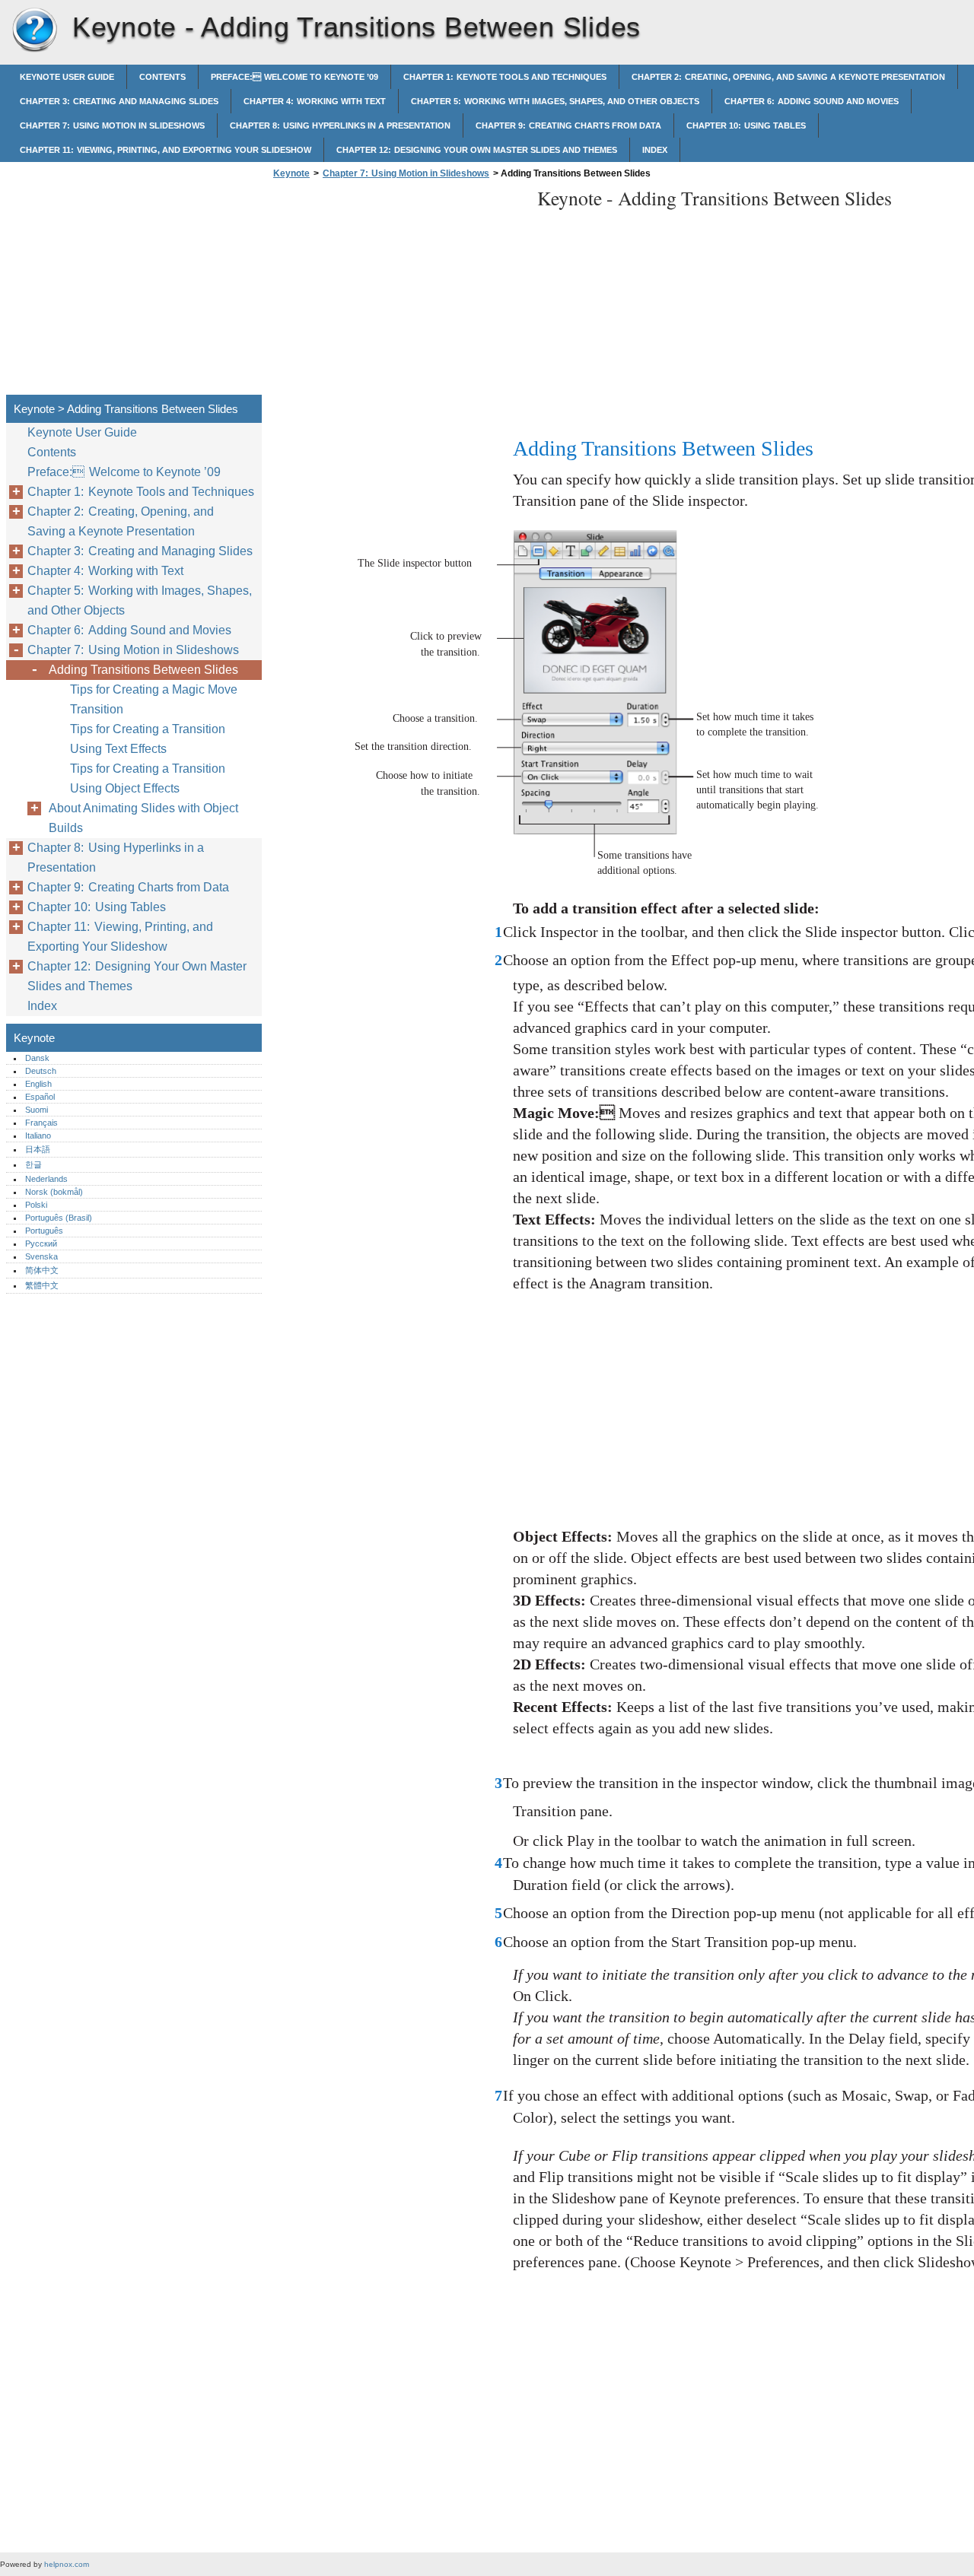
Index (655, 150)
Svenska (41, 1256)
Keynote (34, 30)
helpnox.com (67, 2564)
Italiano (38, 1136)
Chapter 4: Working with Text (315, 101)
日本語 (38, 1149)
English (38, 1084)
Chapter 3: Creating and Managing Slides (119, 101)
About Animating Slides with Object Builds (143, 818)
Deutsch (41, 1071)
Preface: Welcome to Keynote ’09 (294, 77)
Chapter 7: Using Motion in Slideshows (112, 125)
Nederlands (46, 1179)
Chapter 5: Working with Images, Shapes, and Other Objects (555, 101)
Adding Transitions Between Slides (143, 670)
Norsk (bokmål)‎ (54, 1192)
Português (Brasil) (59, 1218)
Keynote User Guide (67, 77)
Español (40, 1097)
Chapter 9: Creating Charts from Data (568, 125)
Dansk (37, 1058)
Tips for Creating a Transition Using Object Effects (148, 778)
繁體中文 (42, 1285)
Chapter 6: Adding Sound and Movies (812, 101)
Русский (41, 1244)
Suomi (37, 1110)
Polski (36, 1205)
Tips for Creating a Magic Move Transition (154, 699)
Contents (162, 77)
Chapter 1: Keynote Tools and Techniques (505, 77)
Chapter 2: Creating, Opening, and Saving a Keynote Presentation (788, 77)
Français (41, 1123)
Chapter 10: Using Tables (746, 125)
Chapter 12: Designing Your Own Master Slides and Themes (477, 150)
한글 (33, 1164)
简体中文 (42, 1270)
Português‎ (44, 1231)
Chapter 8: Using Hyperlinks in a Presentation (340, 125)
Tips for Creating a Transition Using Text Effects (148, 739)
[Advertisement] (397, 291)
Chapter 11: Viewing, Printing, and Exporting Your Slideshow (166, 150)
